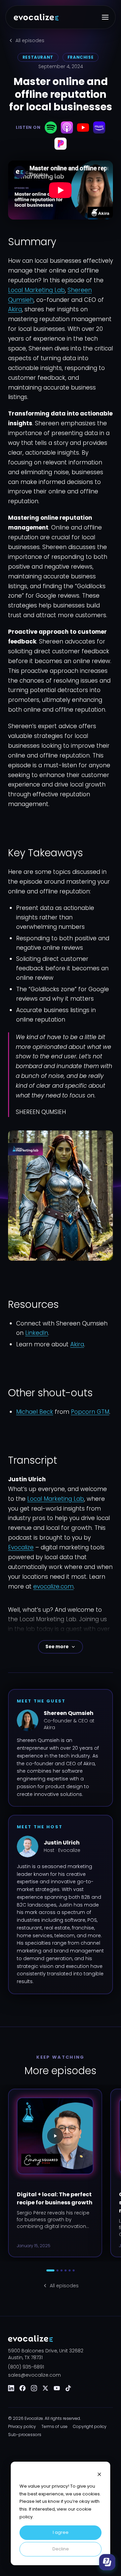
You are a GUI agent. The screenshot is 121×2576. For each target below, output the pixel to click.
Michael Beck (35, 1412)
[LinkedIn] (11, 2388)
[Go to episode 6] (74, 2270)
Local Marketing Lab (36, 290)
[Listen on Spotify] (51, 127)
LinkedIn (37, 1333)
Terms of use (54, 2427)
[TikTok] (68, 2388)
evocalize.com (53, 1586)
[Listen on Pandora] (61, 144)
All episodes (30, 40)
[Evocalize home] (36, 17)
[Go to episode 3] (62, 2270)
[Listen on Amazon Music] (99, 127)
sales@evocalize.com (34, 2375)
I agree (61, 2532)
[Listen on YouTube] (83, 127)
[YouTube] (57, 2388)
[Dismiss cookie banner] (99, 2474)
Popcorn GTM (90, 1412)
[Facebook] (23, 2388)
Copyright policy (90, 2427)
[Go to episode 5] (70, 2270)
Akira (15, 309)
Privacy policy (22, 2427)
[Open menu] (105, 17)
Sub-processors (25, 2435)
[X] (45, 2388)
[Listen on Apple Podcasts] (67, 127)
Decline (61, 2549)
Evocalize (21, 1547)
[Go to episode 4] (66, 2270)
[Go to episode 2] (57, 2270)
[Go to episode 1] (50, 2270)
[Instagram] (34, 2388)
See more (57, 1647)
